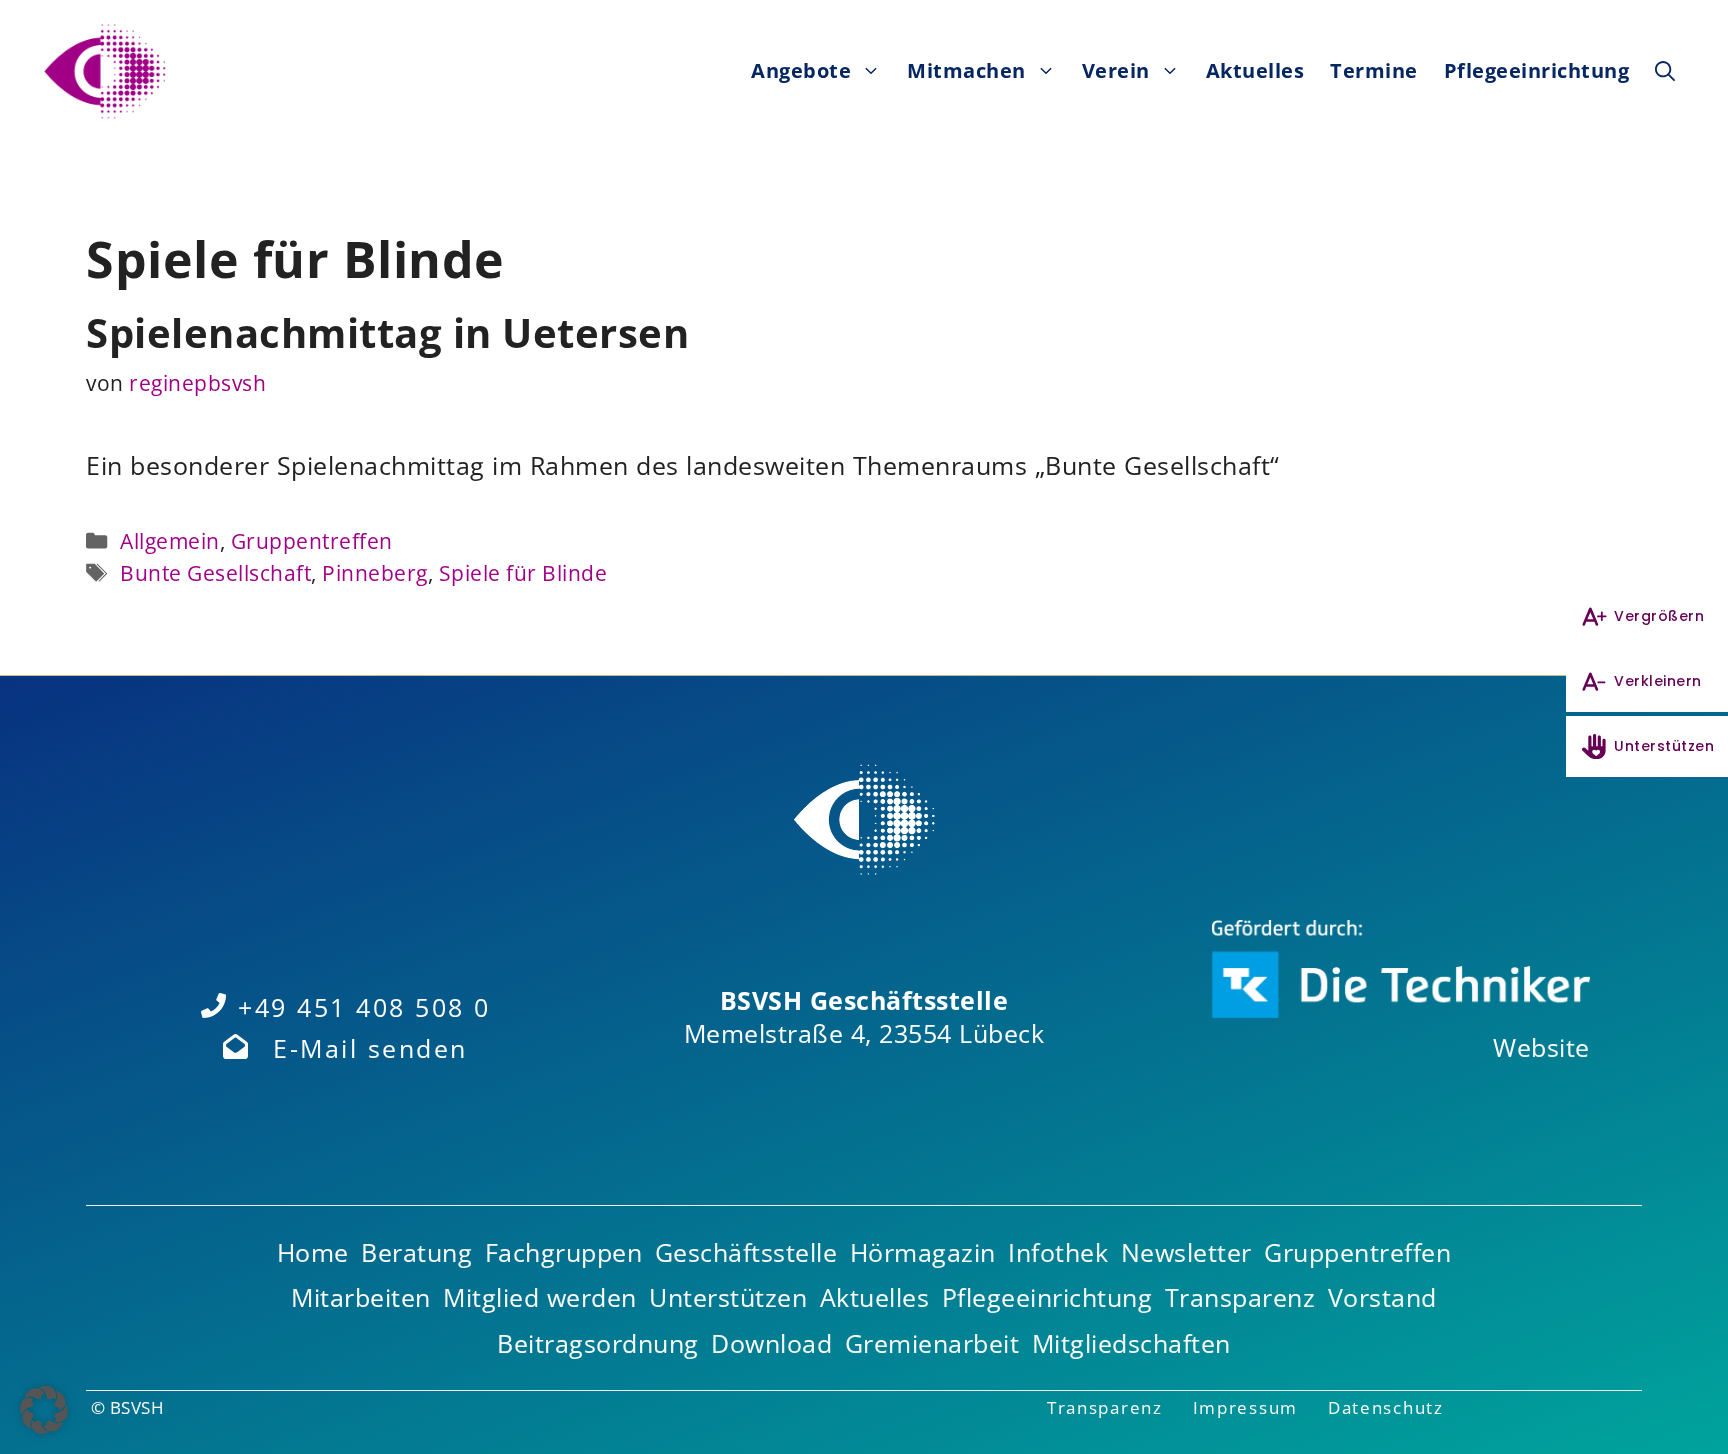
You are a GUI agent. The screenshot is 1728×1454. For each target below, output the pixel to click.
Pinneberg (375, 572)
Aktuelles (1255, 70)
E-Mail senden (370, 1048)
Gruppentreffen (312, 540)
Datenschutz (1386, 1407)
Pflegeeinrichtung (1537, 70)
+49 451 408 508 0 (364, 1007)
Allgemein (170, 540)
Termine (1374, 70)
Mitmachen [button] (966, 70)
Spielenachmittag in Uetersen (387, 332)
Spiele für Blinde (523, 572)
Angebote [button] (801, 70)
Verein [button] (1116, 70)
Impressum (1245, 1407)
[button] (1665, 71)
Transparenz (1105, 1407)
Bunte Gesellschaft (215, 572)
